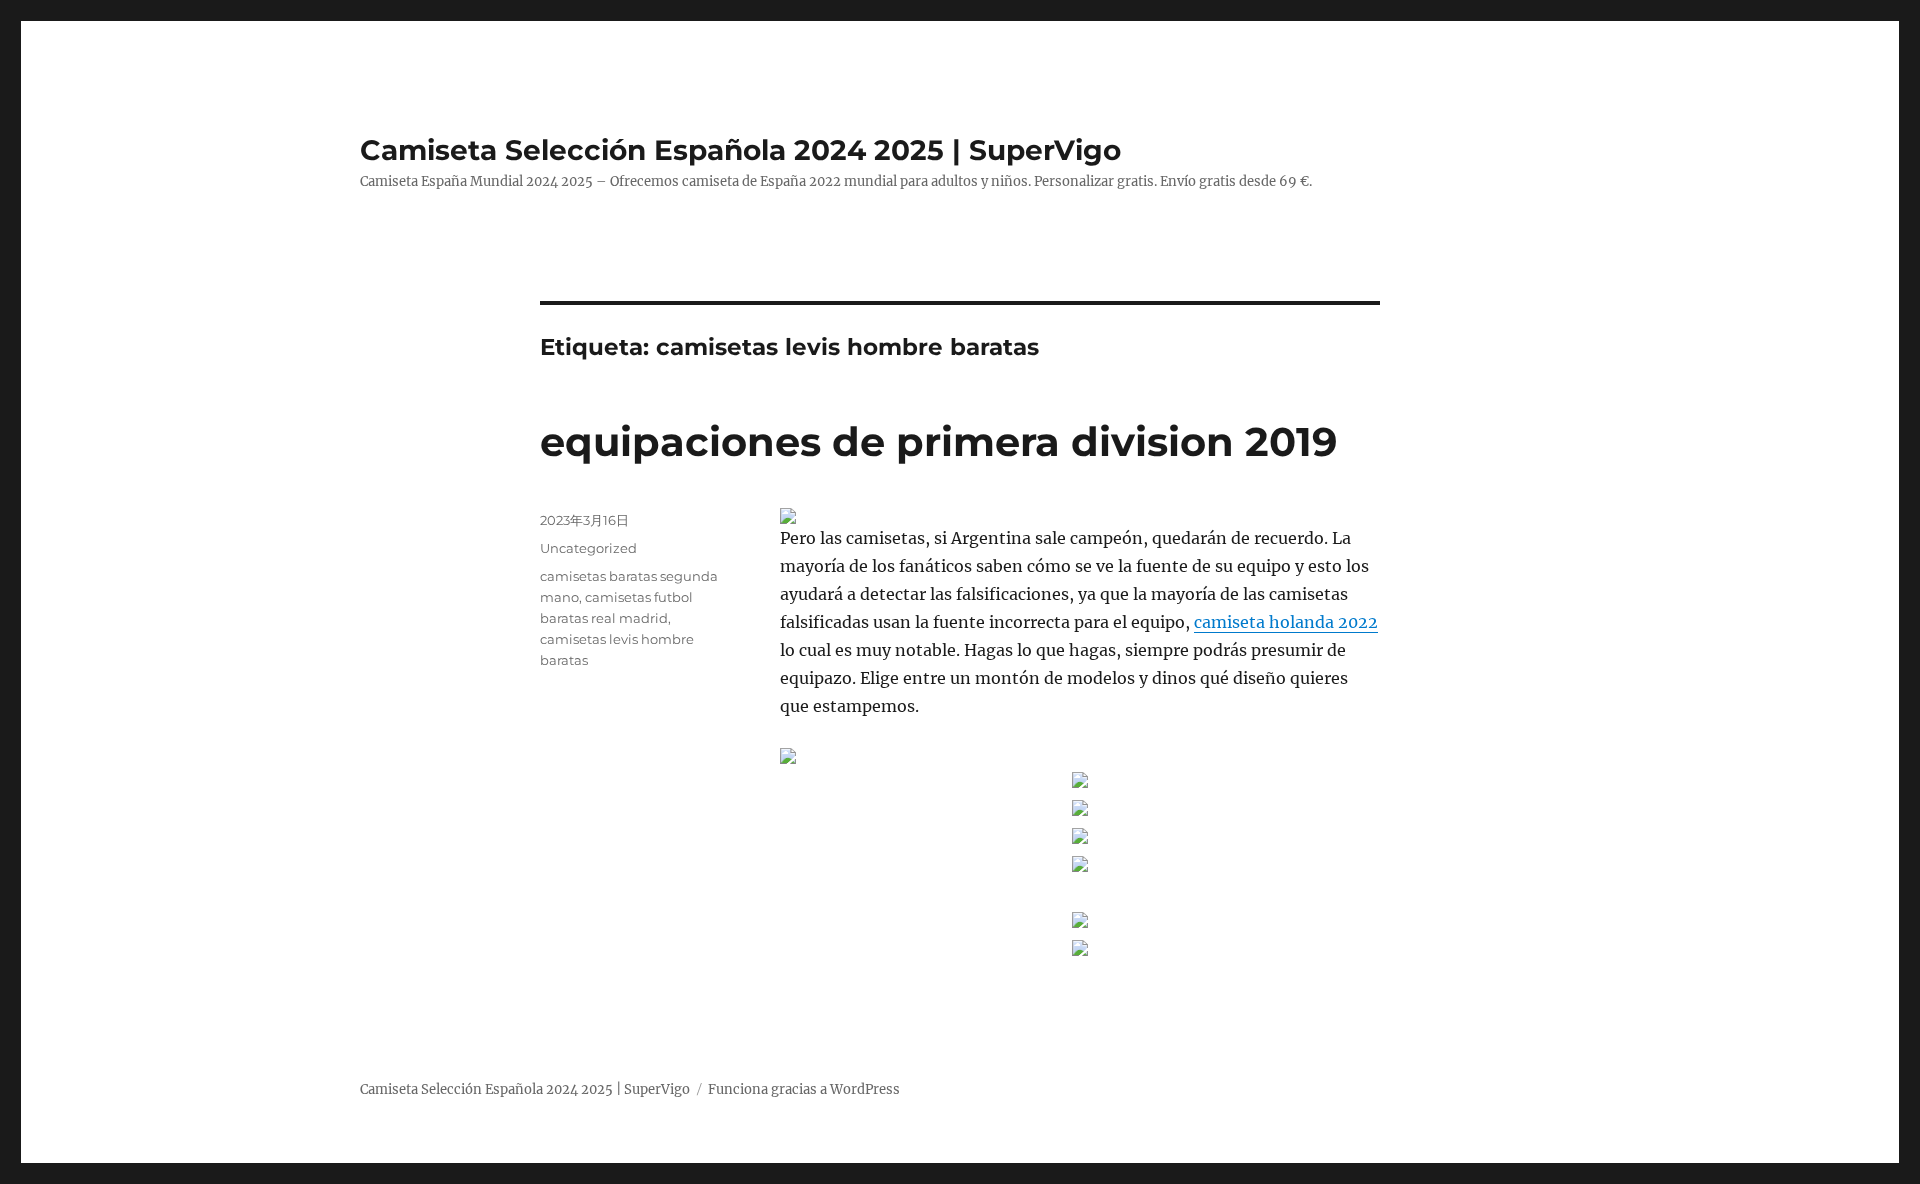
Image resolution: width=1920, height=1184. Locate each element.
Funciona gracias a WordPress (804, 1089)
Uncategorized (588, 548)
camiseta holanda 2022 (1286, 622)
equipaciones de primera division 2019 (938, 441)
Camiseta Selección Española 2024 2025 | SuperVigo (740, 150)
